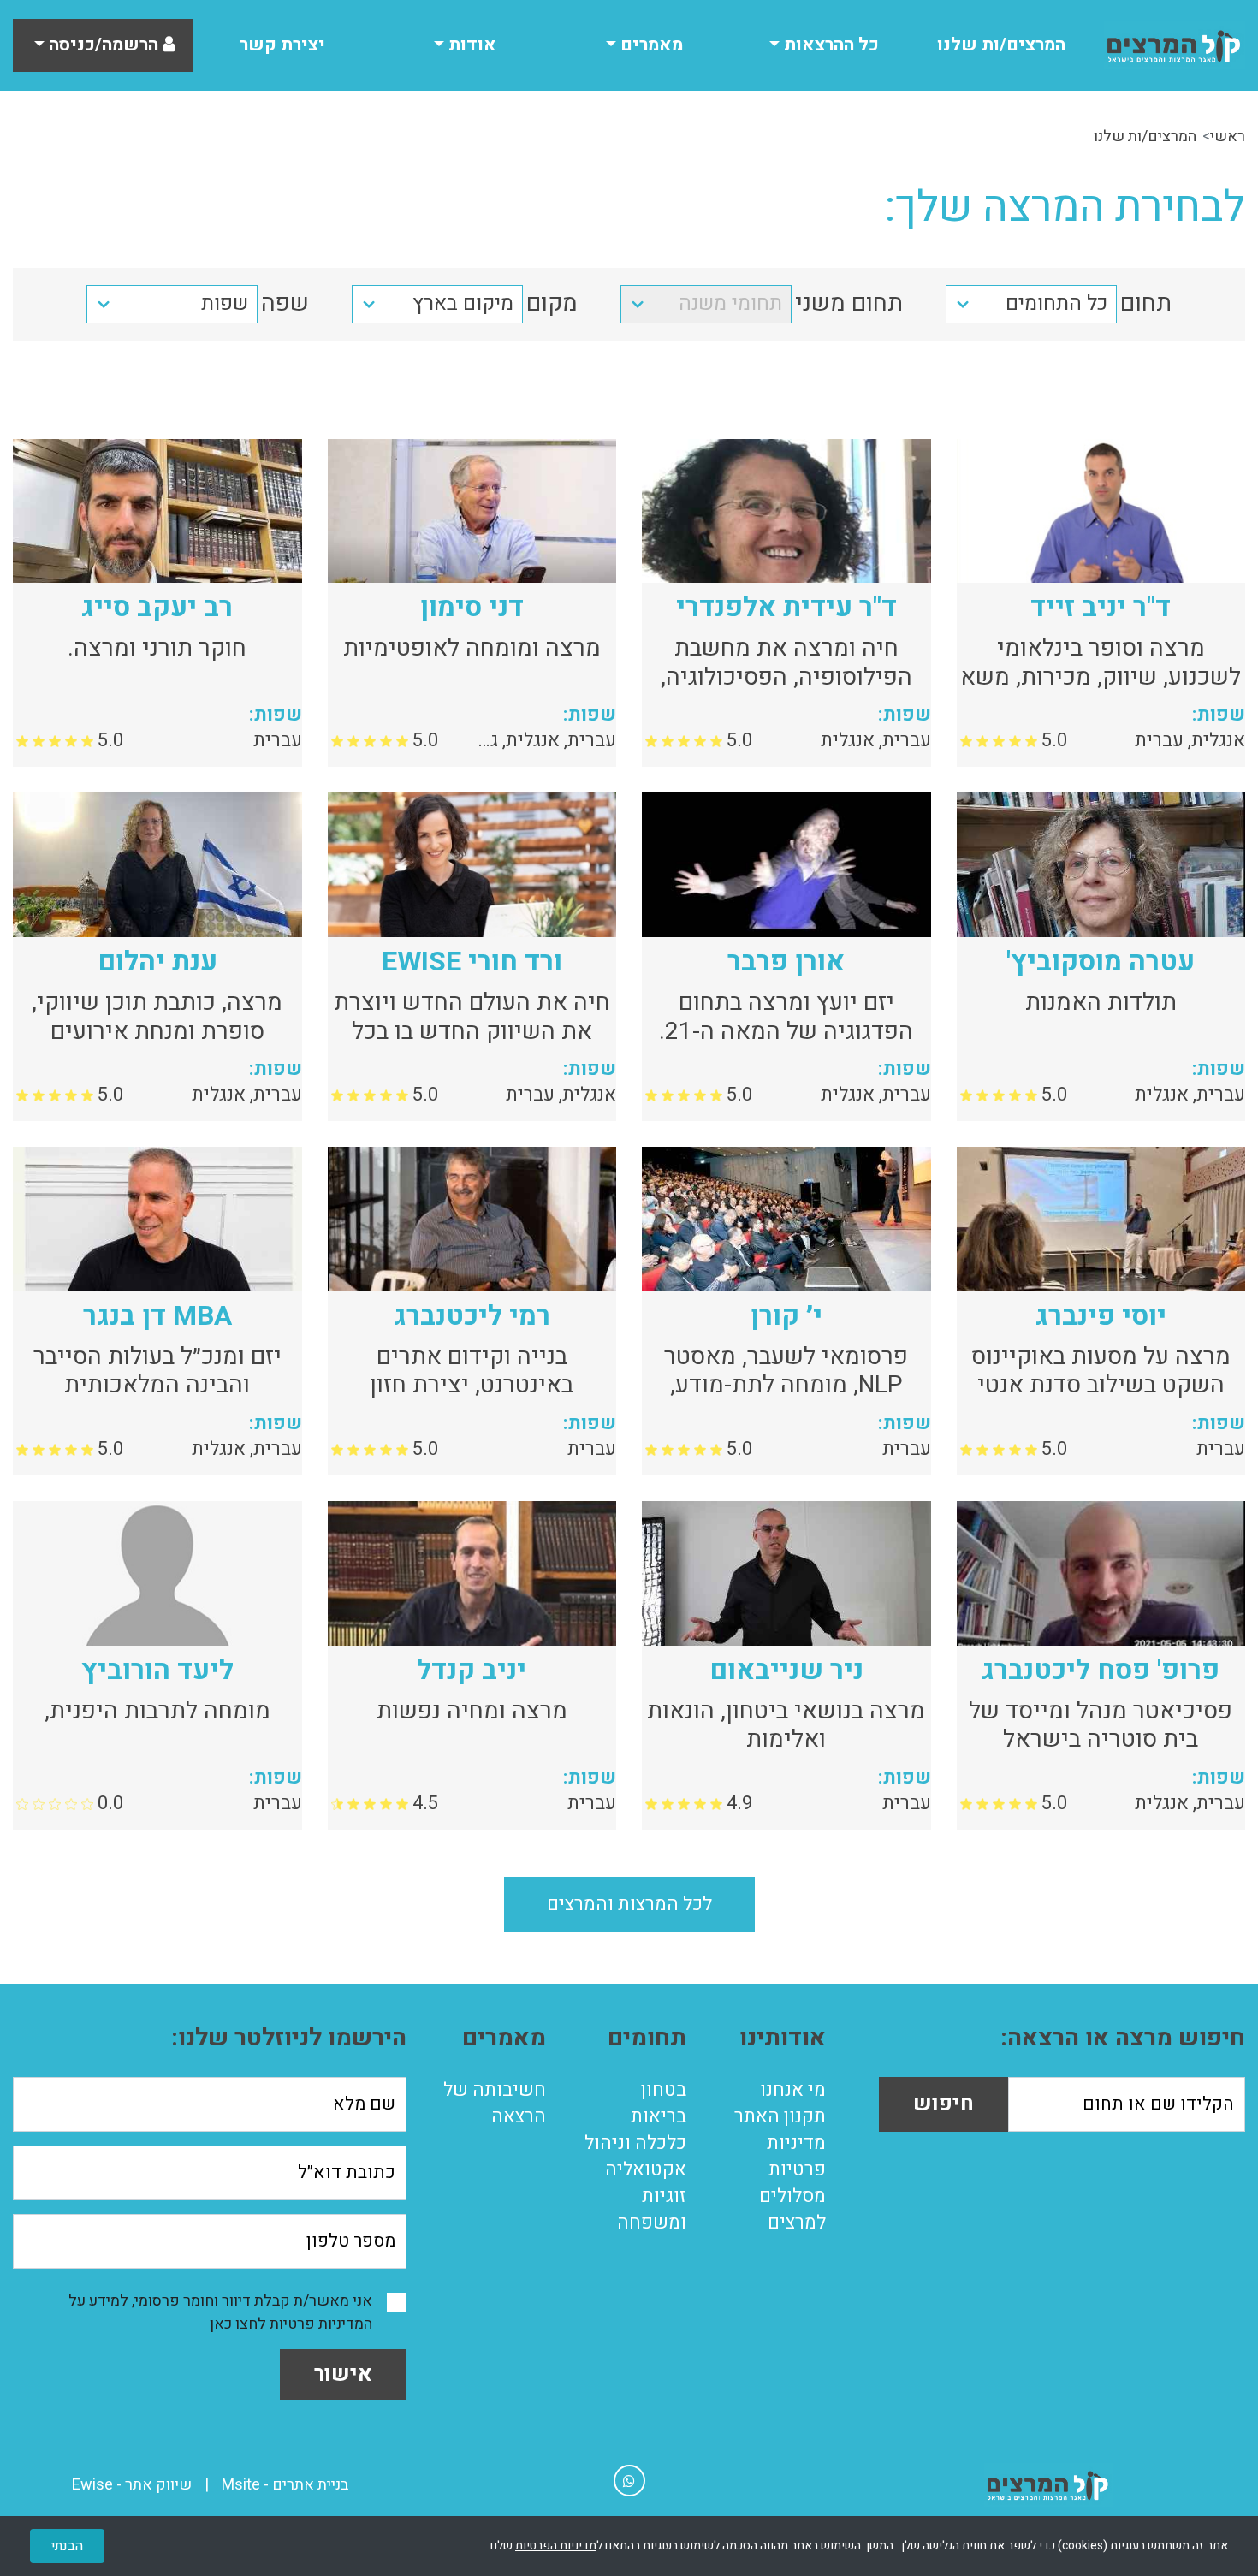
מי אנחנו (793, 2090)
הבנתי (67, 2546)
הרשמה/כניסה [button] (104, 45)
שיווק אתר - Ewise (132, 2485)
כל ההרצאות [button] (829, 45)
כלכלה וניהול (635, 2143)
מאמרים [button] (650, 45)
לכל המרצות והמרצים (629, 1904)
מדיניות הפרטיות (556, 2546)
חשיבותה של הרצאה (495, 2103)
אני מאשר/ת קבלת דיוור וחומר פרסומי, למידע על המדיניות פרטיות (220, 2312)
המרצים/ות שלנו (1001, 45)
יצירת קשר (282, 45)
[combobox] (1031, 304)
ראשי (1228, 137)
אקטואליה (646, 2169)
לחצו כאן (238, 2324)
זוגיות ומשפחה (652, 2209)
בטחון (664, 2090)
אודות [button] (470, 45)
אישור (343, 2374)
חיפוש (943, 2104)
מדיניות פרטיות (796, 2156)
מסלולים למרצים (792, 2209)
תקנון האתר (780, 2116)
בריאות (659, 2116)
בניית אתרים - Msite (285, 2485)
